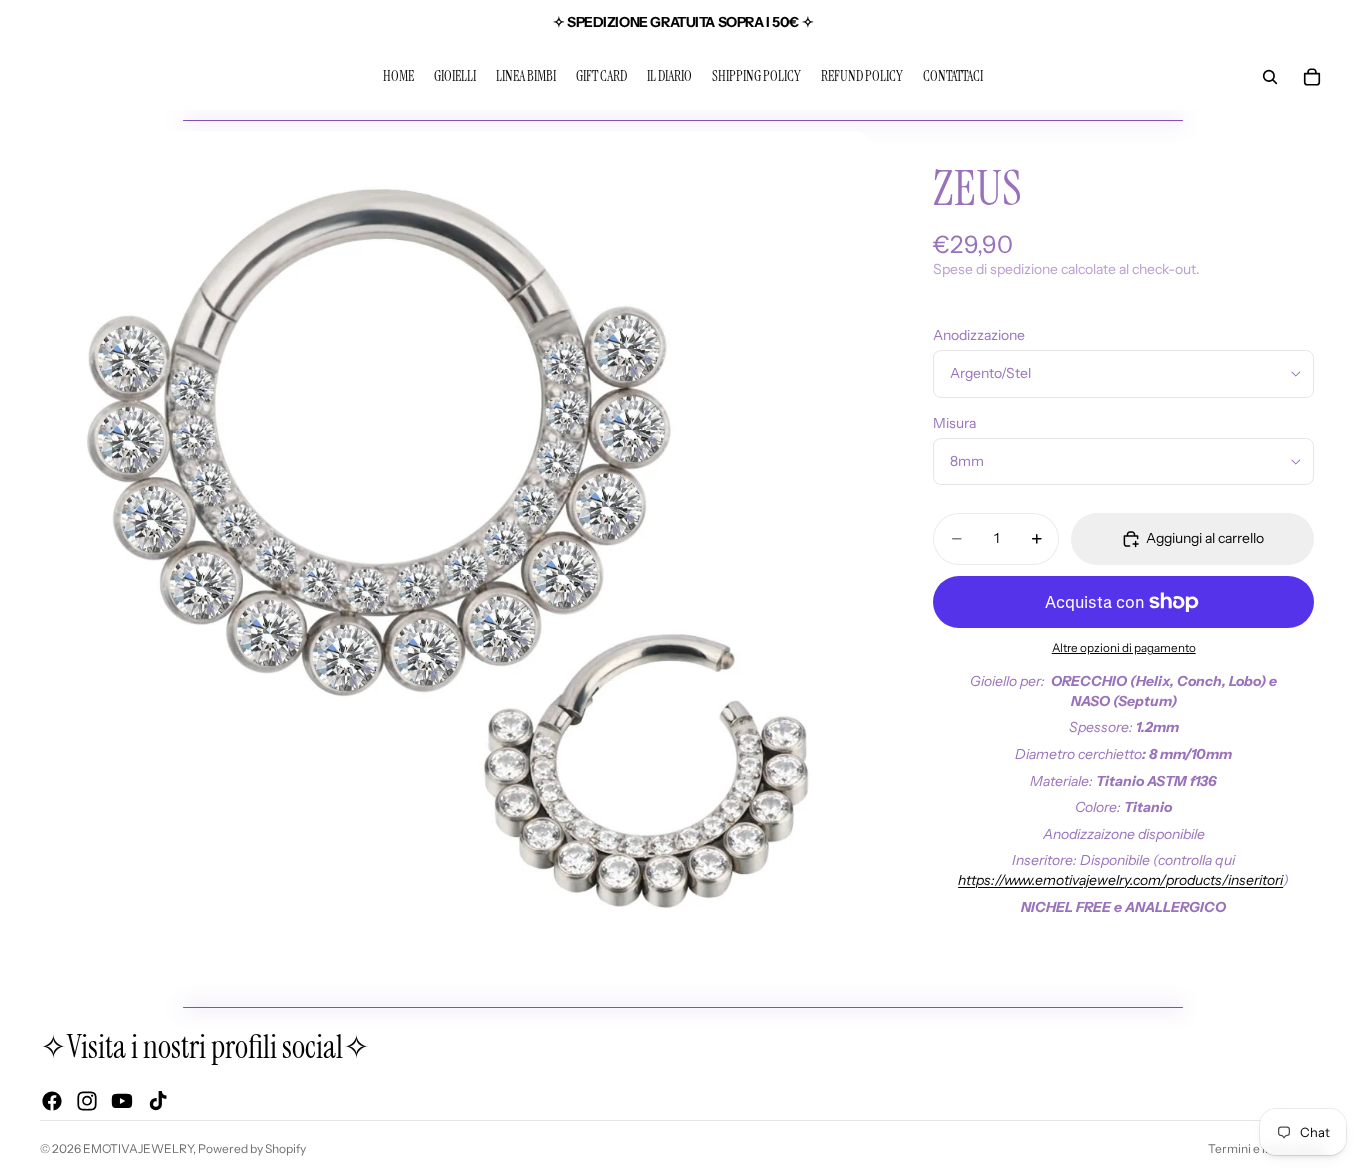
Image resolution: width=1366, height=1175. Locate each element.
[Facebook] (52, 1102)
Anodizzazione (979, 335)
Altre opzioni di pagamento (1124, 648)
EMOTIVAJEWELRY (138, 1148)
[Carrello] (1312, 77)
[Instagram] (87, 1102)
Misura (954, 423)
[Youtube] (122, 1102)
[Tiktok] (158, 1102)
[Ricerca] (1270, 77)
